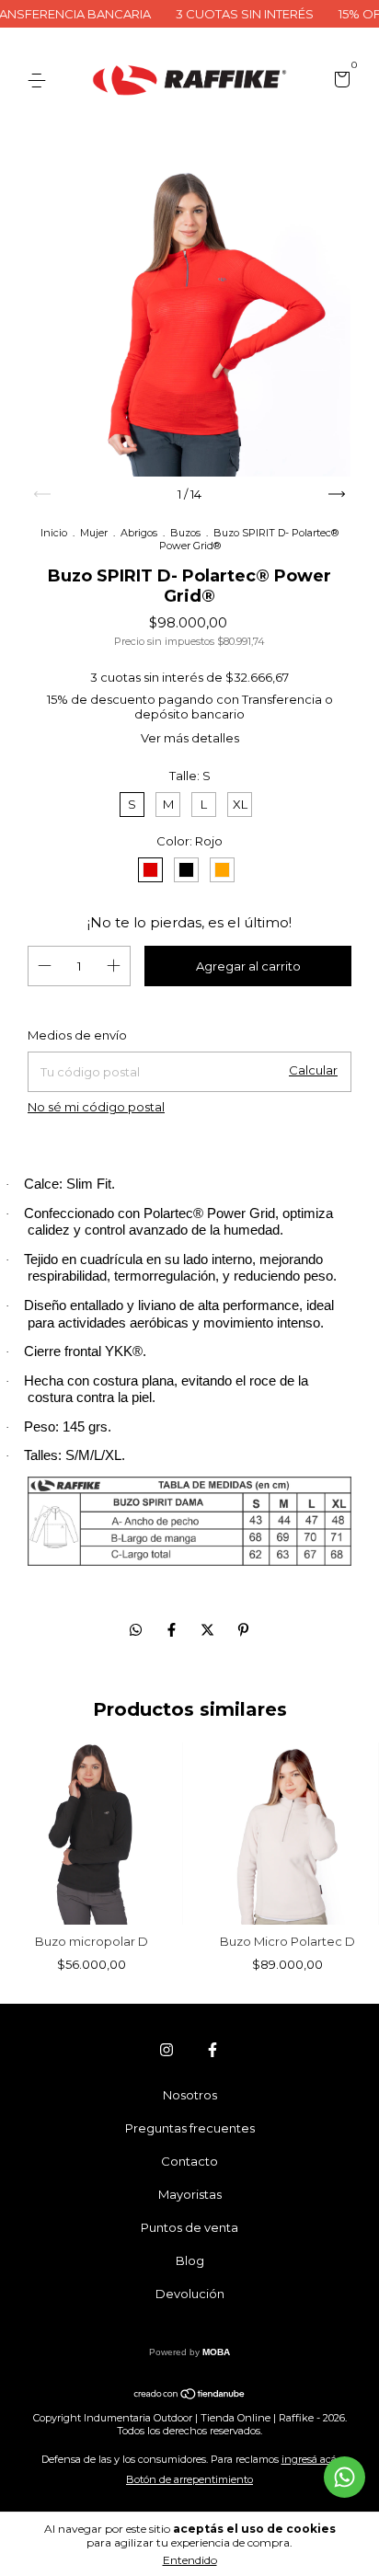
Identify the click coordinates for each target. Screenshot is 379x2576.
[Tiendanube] (190, 2395)
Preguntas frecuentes (190, 2128)
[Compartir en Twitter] (209, 1630)
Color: (189, 841)
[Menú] (40, 81)
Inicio (54, 533)
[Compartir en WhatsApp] (136, 1630)
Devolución (190, 2294)
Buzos (185, 533)
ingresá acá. (310, 2459)
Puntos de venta (189, 2227)
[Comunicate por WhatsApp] (345, 2477)
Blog (190, 2260)
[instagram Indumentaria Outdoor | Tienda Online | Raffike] (167, 2050)
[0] (339, 82)
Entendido (190, 2560)
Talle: (190, 776)
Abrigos (139, 533)
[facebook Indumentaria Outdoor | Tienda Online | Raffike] (212, 2050)
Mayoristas (190, 2194)
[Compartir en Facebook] (173, 1630)
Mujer (94, 533)
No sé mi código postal (96, 1107)
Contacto (189, 2161)
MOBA (216, 2352)
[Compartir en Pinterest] (243, 1630)
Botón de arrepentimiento (189, 2479)
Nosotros (190, 2095)
